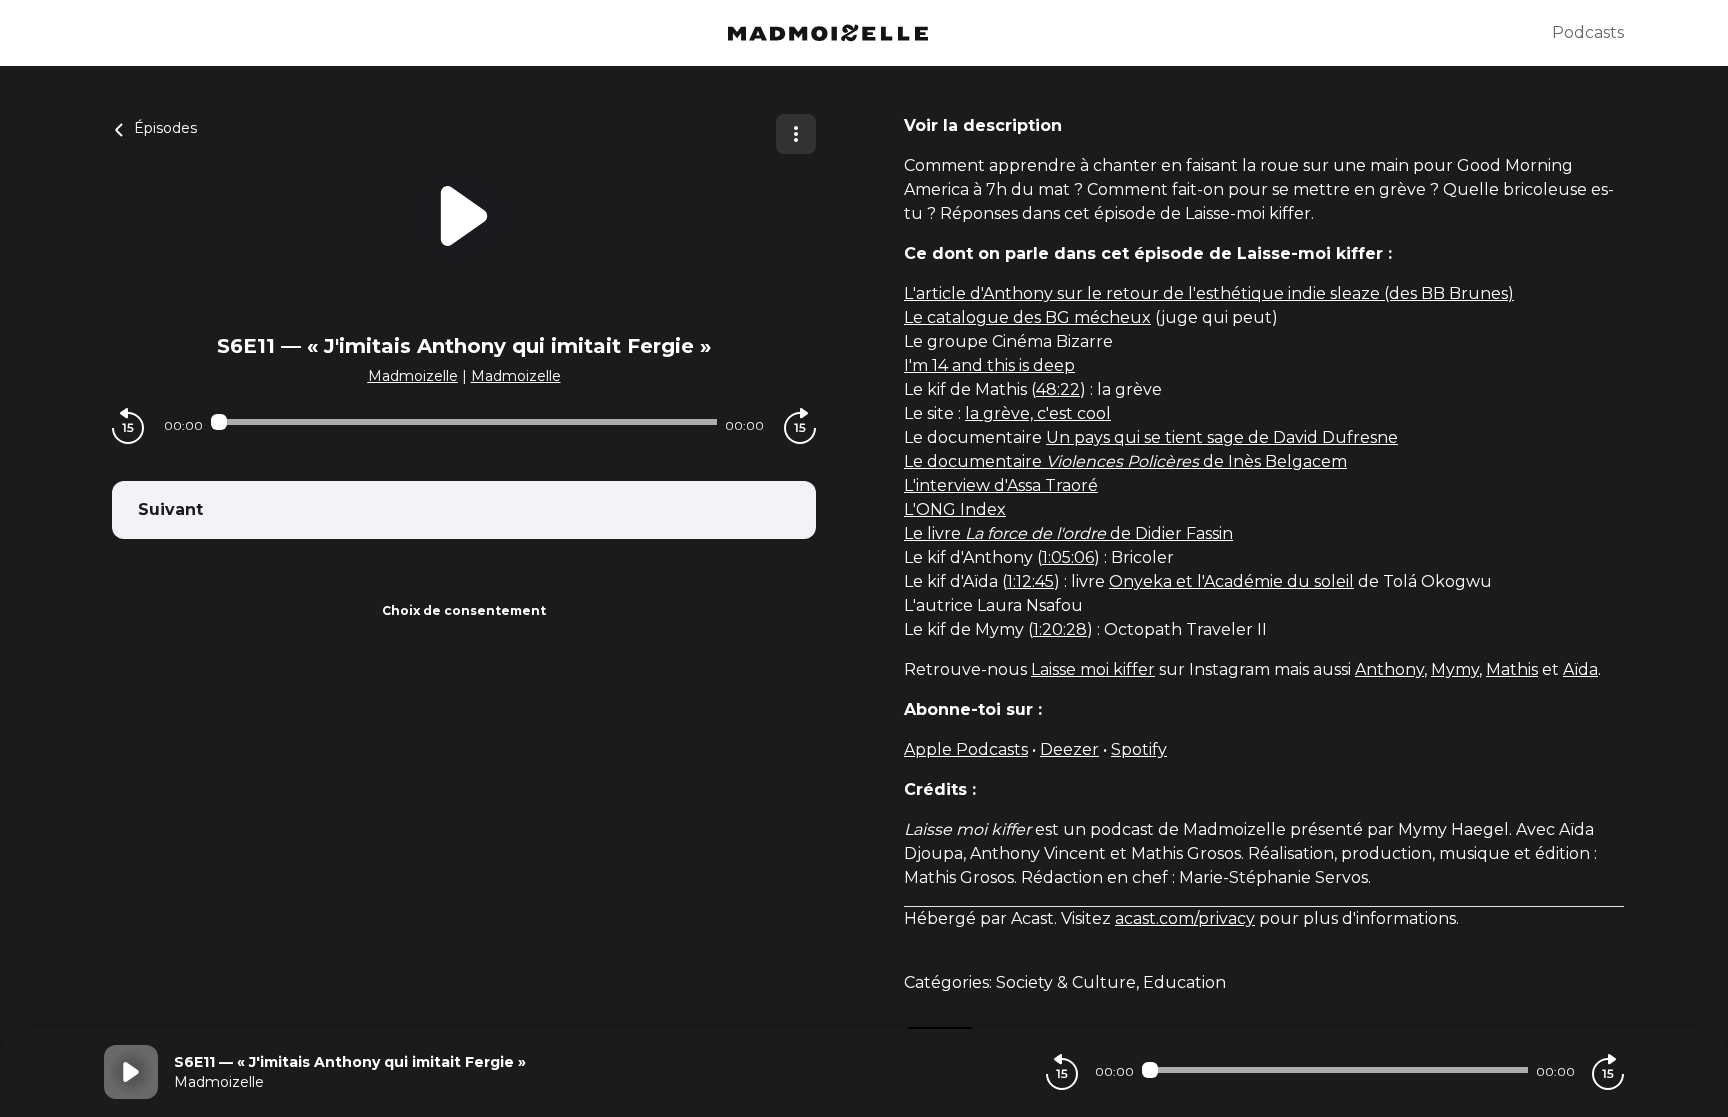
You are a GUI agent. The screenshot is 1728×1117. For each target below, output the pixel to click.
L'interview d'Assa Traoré (1001, 485)
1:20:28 (1060, 629)
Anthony (1389, 669)
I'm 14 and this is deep (989, 365)
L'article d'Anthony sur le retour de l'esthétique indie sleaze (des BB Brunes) (1209, 293)
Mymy (1455, 669)
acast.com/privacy (1185, 918)
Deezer (1069, 749)
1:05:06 (1068, 557)
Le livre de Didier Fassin (1068, 533)
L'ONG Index (955, 509)
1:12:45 (1030, 581)
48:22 (1058, 389)
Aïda (1580, 669)
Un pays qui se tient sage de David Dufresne (1222, 437)
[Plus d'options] (796, 134)
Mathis (1512, 669)
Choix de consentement (464, 610)
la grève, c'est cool (1038, 413)
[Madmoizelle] (828, 33)
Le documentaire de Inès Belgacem (1125, 461)
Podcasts (1588, 32)
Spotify (1139, 749)
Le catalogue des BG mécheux (1027, 317)
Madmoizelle (413, 376)
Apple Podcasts (966, 749)
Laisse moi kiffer (1093, 669)
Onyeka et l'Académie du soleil (1231, 581)
